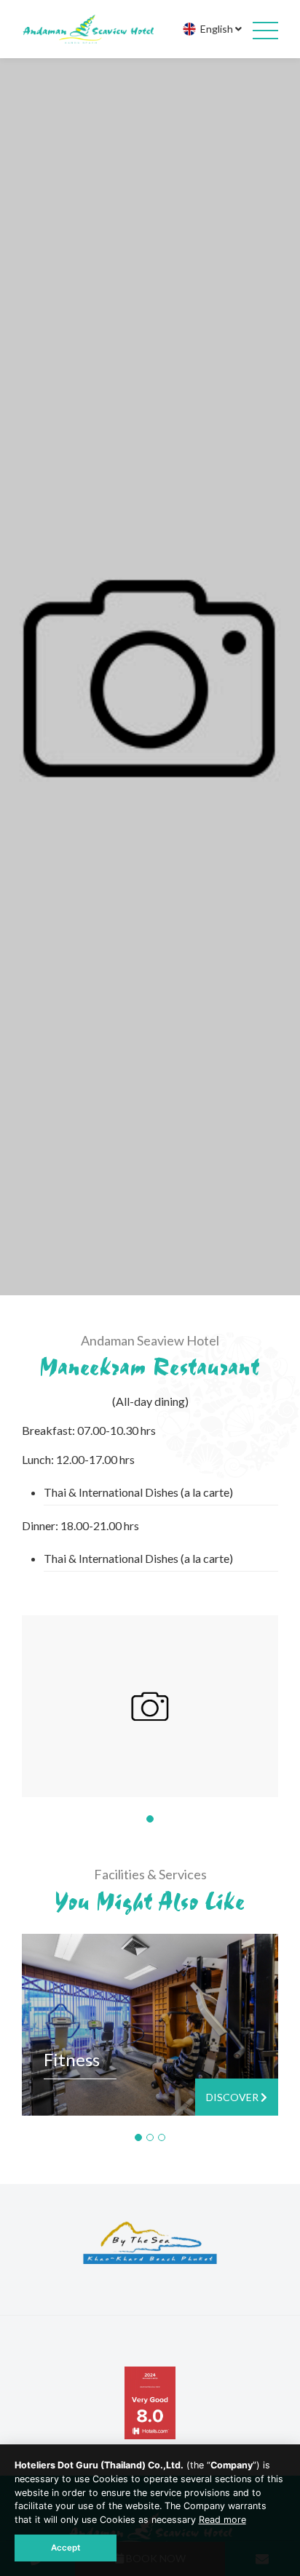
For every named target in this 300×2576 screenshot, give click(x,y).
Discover (233, 2097)
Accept (66, 2548)
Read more (222, 2520)
